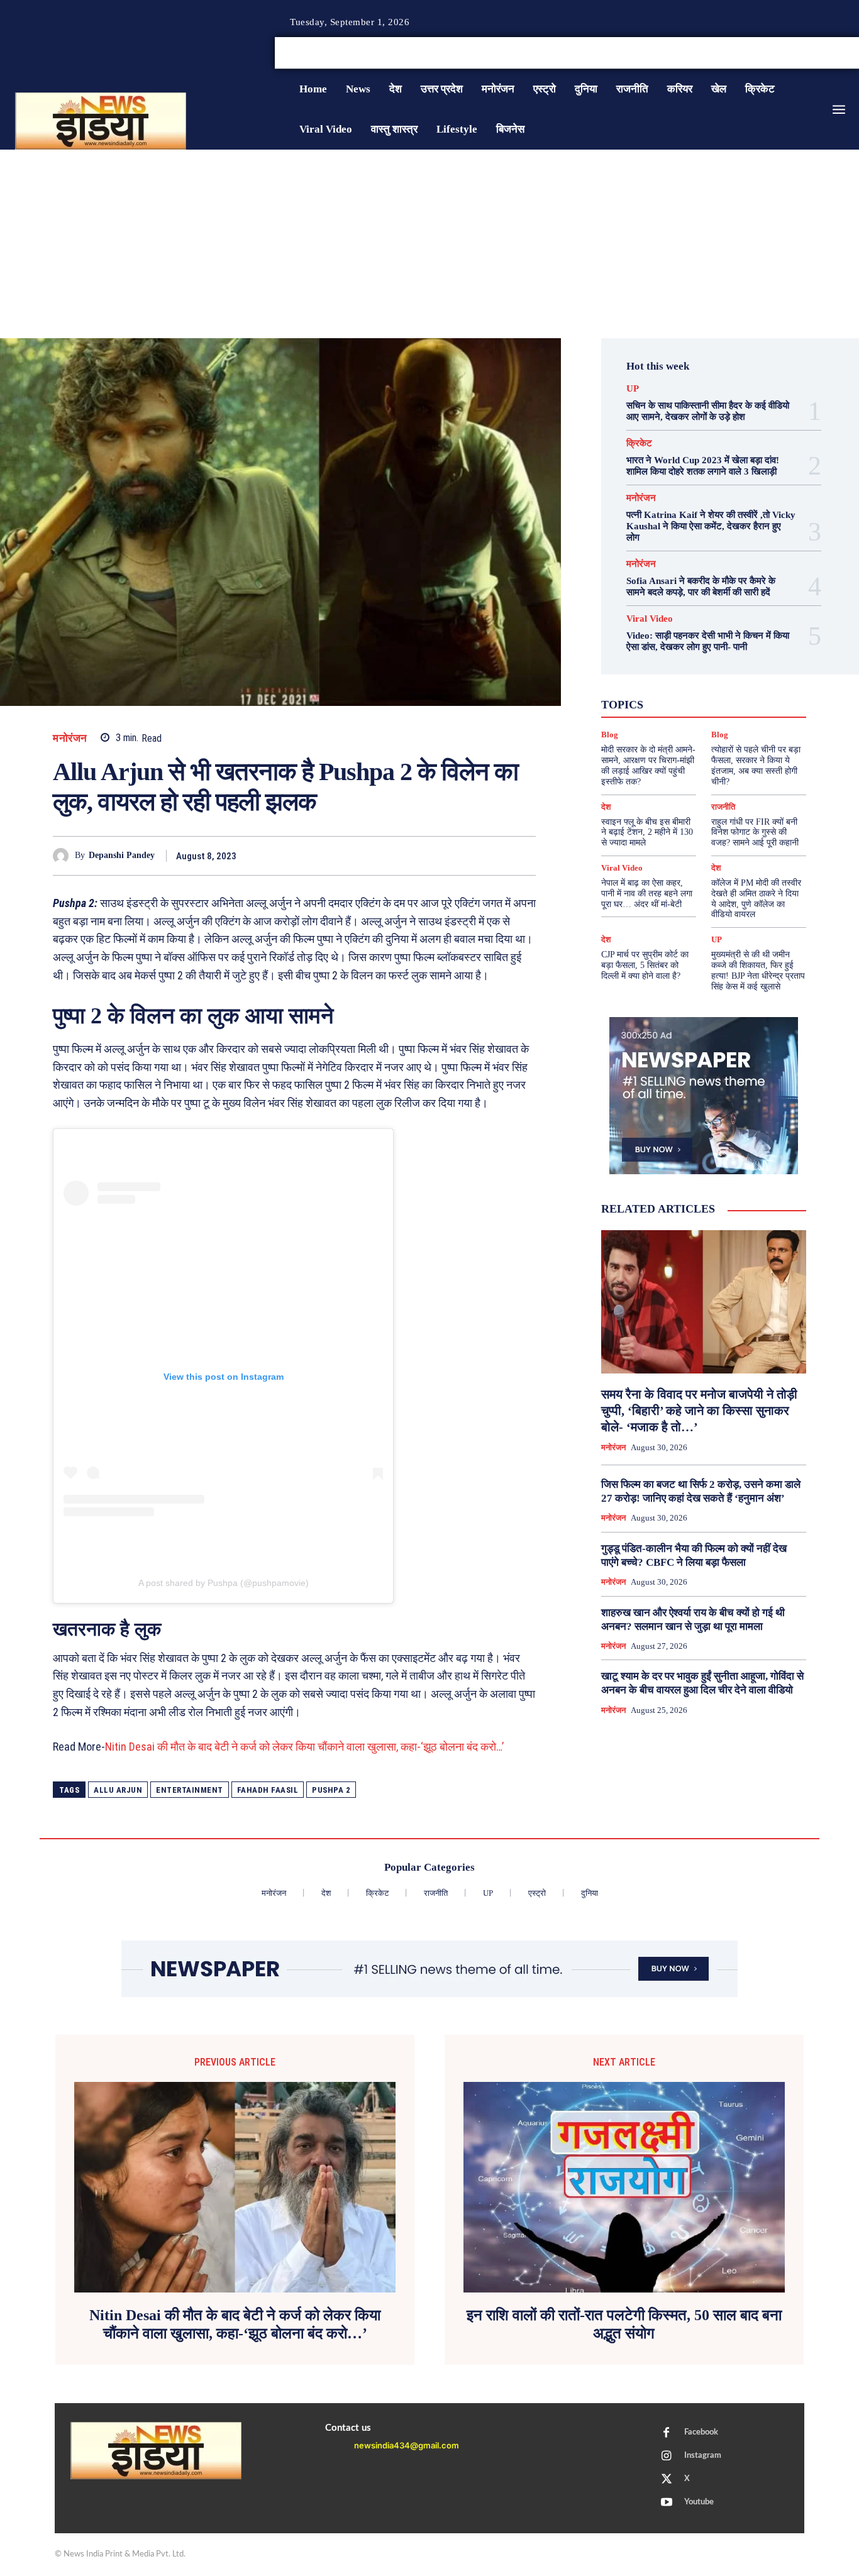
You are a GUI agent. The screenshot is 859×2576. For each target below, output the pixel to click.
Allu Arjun (118, 1790)
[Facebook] (809, 53)
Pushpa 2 (331, 1790)
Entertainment (190, 1790)
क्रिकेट (639, 443)
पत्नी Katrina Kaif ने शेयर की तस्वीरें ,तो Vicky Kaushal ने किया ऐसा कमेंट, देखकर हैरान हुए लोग (711, 526)
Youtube (699, 2502)
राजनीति (738, 714)
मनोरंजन (70, 738)
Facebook (701, 2432)
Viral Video (650, 619)
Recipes (694, 680)
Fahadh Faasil (268, 1790)
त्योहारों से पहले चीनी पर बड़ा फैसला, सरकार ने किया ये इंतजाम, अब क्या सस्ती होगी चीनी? (756, 765)
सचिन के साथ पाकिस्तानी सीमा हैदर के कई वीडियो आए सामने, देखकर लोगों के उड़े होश (708, 411)
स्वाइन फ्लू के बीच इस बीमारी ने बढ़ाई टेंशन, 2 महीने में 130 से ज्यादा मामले (647, 833)
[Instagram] (824, 53)
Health (710, 669)
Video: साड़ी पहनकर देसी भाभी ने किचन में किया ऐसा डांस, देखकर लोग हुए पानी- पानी (708, 641)
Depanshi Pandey (122, 855)
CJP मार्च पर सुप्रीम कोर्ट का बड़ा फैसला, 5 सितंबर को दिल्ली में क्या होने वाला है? (645, 965)
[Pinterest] (465, 856)
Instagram (703, 2456)
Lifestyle (754, 669)
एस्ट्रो (688, 691)
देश (716, 703)
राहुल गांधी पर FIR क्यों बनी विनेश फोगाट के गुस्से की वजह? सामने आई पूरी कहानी (755, 833)
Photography (640, 680)
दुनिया (685, 703)
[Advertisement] (429, 244)
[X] (839, 53)
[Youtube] (667, 2503)
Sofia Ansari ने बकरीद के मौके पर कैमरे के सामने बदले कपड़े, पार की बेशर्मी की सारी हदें (701, 586)
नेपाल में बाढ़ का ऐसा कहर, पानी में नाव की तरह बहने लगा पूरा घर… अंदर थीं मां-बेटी (647, 894)
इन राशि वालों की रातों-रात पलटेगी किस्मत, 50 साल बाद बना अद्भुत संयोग (624, 2324)
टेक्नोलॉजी (643, 703)
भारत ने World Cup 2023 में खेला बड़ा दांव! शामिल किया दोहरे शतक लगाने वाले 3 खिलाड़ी (703, 466)
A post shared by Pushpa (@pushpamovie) (224, 1583)
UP (633, 389)
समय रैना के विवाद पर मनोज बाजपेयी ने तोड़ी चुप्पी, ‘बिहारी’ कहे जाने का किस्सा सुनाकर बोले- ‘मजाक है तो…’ (699, 1411)
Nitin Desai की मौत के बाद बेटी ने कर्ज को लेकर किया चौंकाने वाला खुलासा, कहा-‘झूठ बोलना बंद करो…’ (304, 1747)
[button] (763, 53)
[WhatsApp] (494, 856)
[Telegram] (523, 856)
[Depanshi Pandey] (64, 856)
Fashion (668, 669)
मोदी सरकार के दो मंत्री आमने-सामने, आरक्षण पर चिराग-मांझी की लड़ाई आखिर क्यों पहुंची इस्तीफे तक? (648, 765)
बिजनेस (749, 703)
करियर (725, 691)
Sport (734, 680)
